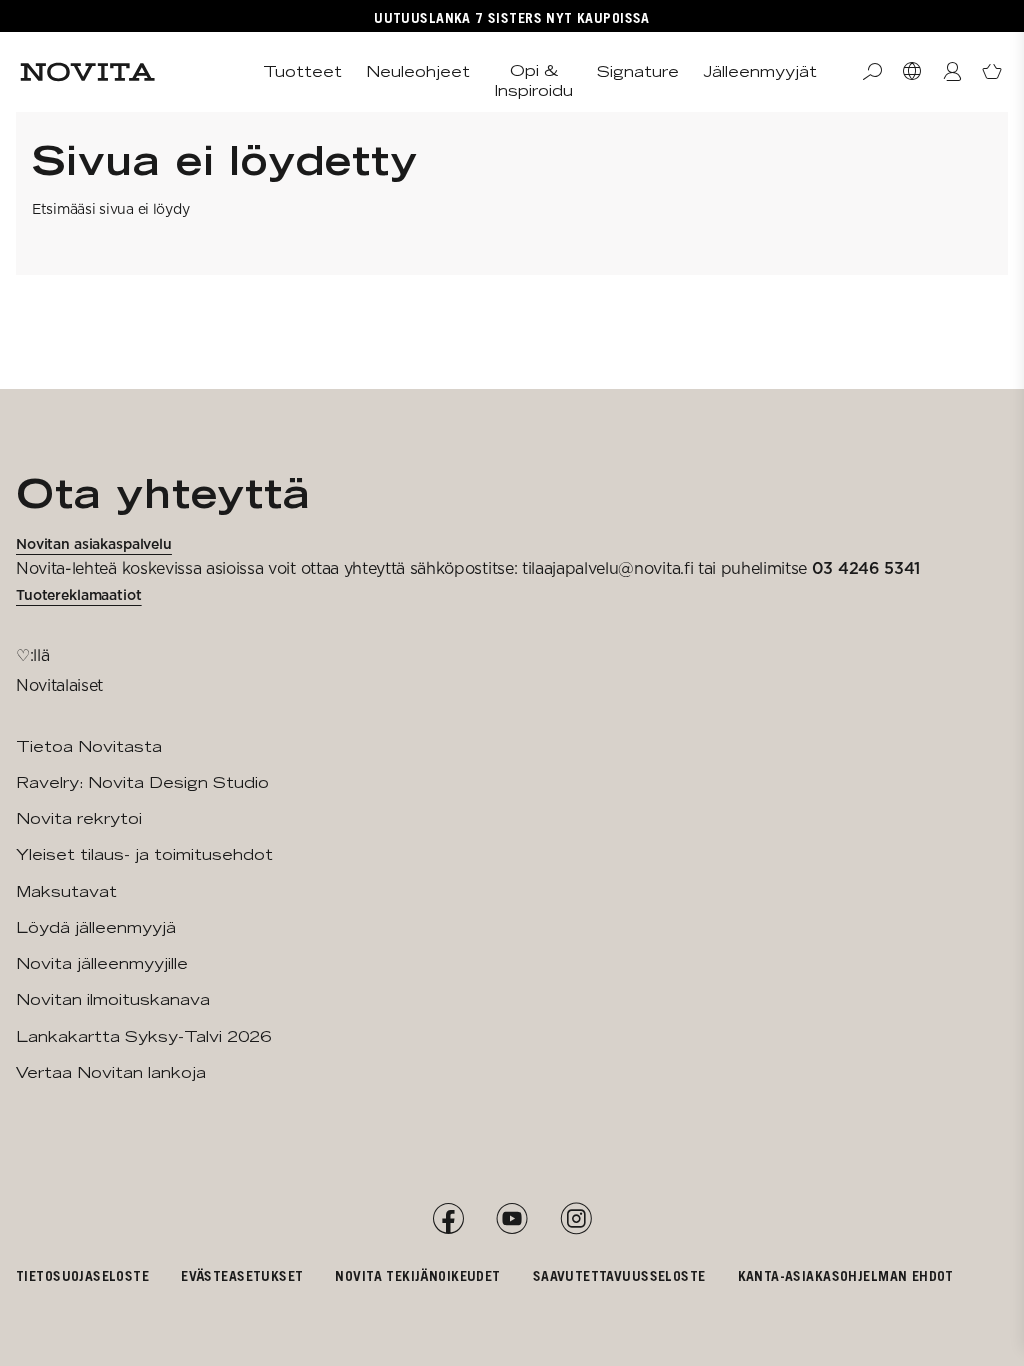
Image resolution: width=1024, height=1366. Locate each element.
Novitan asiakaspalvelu (94, 544)
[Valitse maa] (912, 72)
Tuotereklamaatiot (79, 595)
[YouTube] (512, 1219)
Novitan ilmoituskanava (113, 999)
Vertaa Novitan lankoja (111, 1072)
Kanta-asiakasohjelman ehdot (846, 1275)
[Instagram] (576, 1219)
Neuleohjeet (418, 71)
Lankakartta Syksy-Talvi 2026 (143, 1036)
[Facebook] (448, 1219)
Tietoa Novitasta (89, 746)
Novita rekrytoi (79, 818)
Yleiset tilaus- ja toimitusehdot (144, 854)
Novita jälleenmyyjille (102, 963)
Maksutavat (66, 891)
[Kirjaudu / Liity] (952, 72)
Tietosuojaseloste (82, 1275)
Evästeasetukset (242, 1275)
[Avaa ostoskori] (992, 72)
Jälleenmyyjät (760, 71)
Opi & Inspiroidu (533, 80)
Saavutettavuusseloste (619, 1275)
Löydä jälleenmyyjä (96, 927)
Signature (638, 71)
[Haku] (872, 72)
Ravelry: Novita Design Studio (142, 782)
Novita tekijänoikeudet (417, 1275)
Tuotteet (302, 71)
